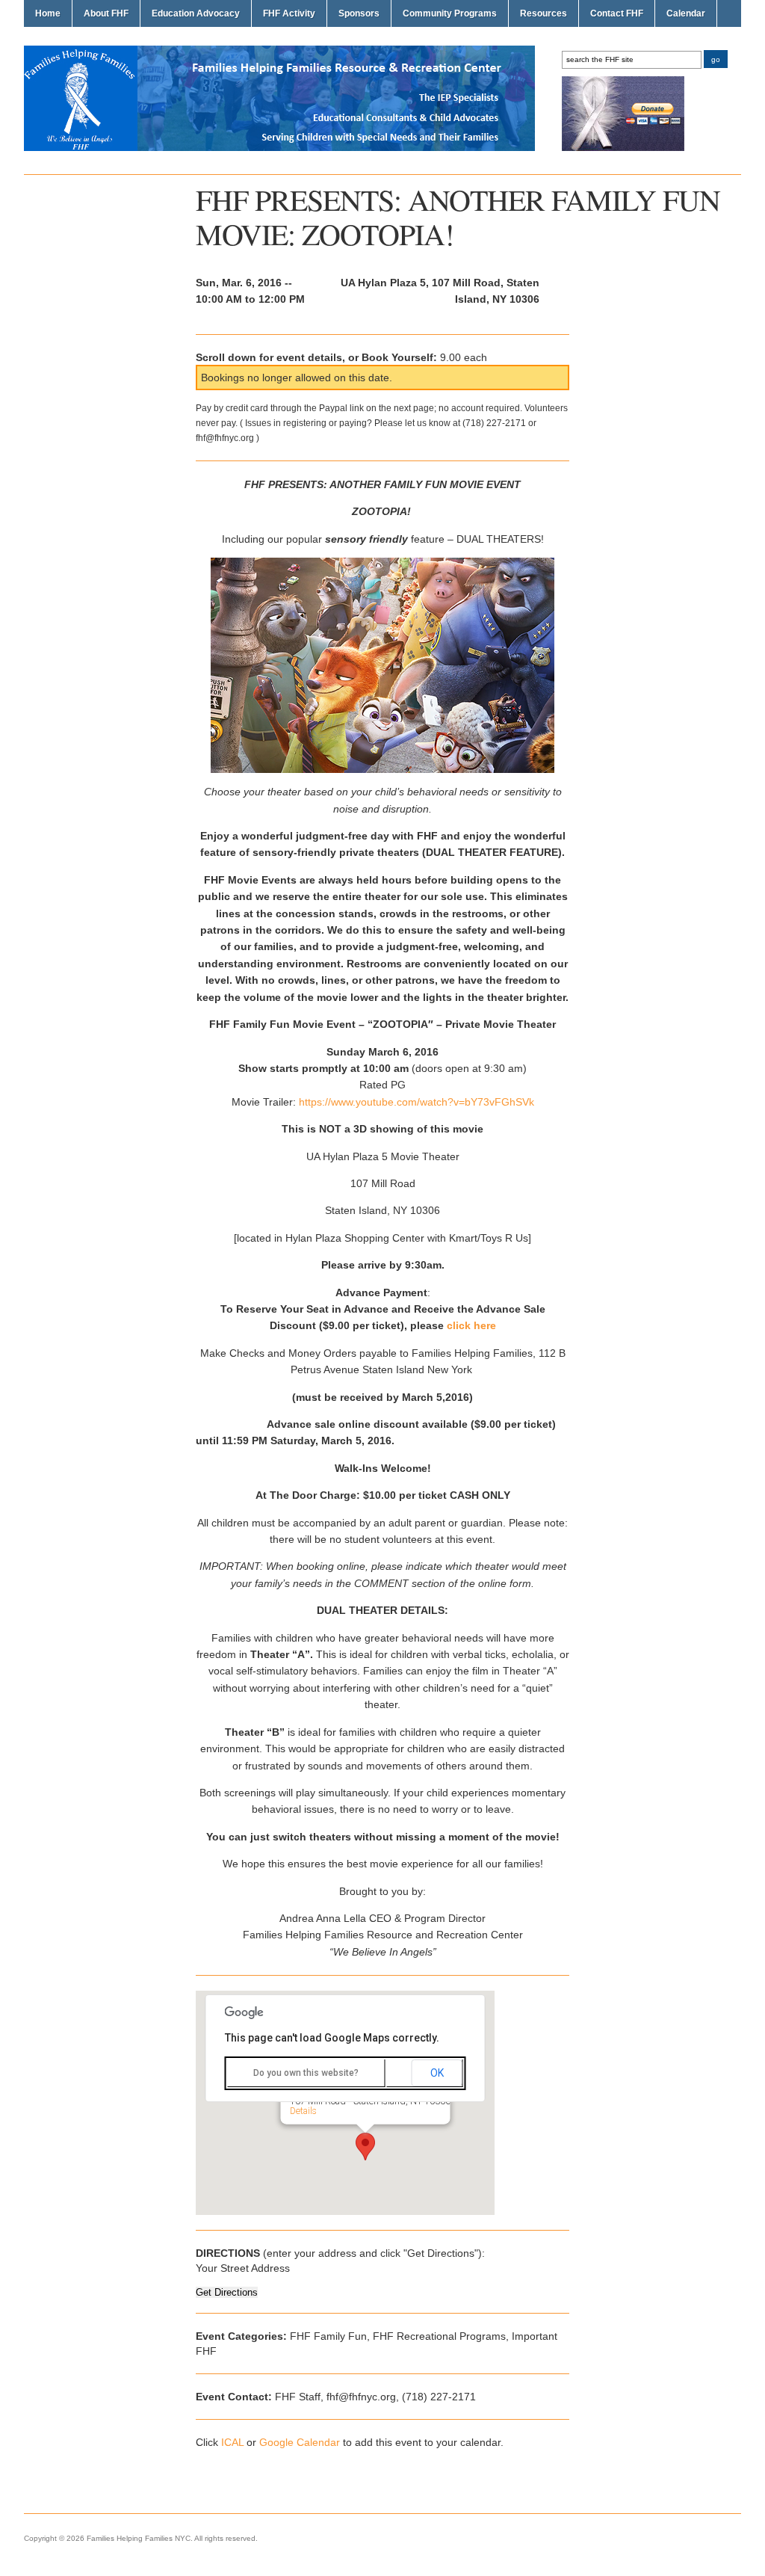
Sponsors (359, 13)
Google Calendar (300, 2442)
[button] (365, 2147)
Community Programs (450, 13)
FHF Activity (289, 13)
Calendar (686, 13)
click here (471, 1325)
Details (303, 2110)
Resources (543, 13)
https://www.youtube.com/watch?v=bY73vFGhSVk (415, 1102)
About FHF (106, 13)
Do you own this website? (306, 2073)
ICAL (232, 2442)
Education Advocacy (196, 13)
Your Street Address (243, 2268)
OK (437, 2073)
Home (48, 13)
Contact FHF (617, 13)
